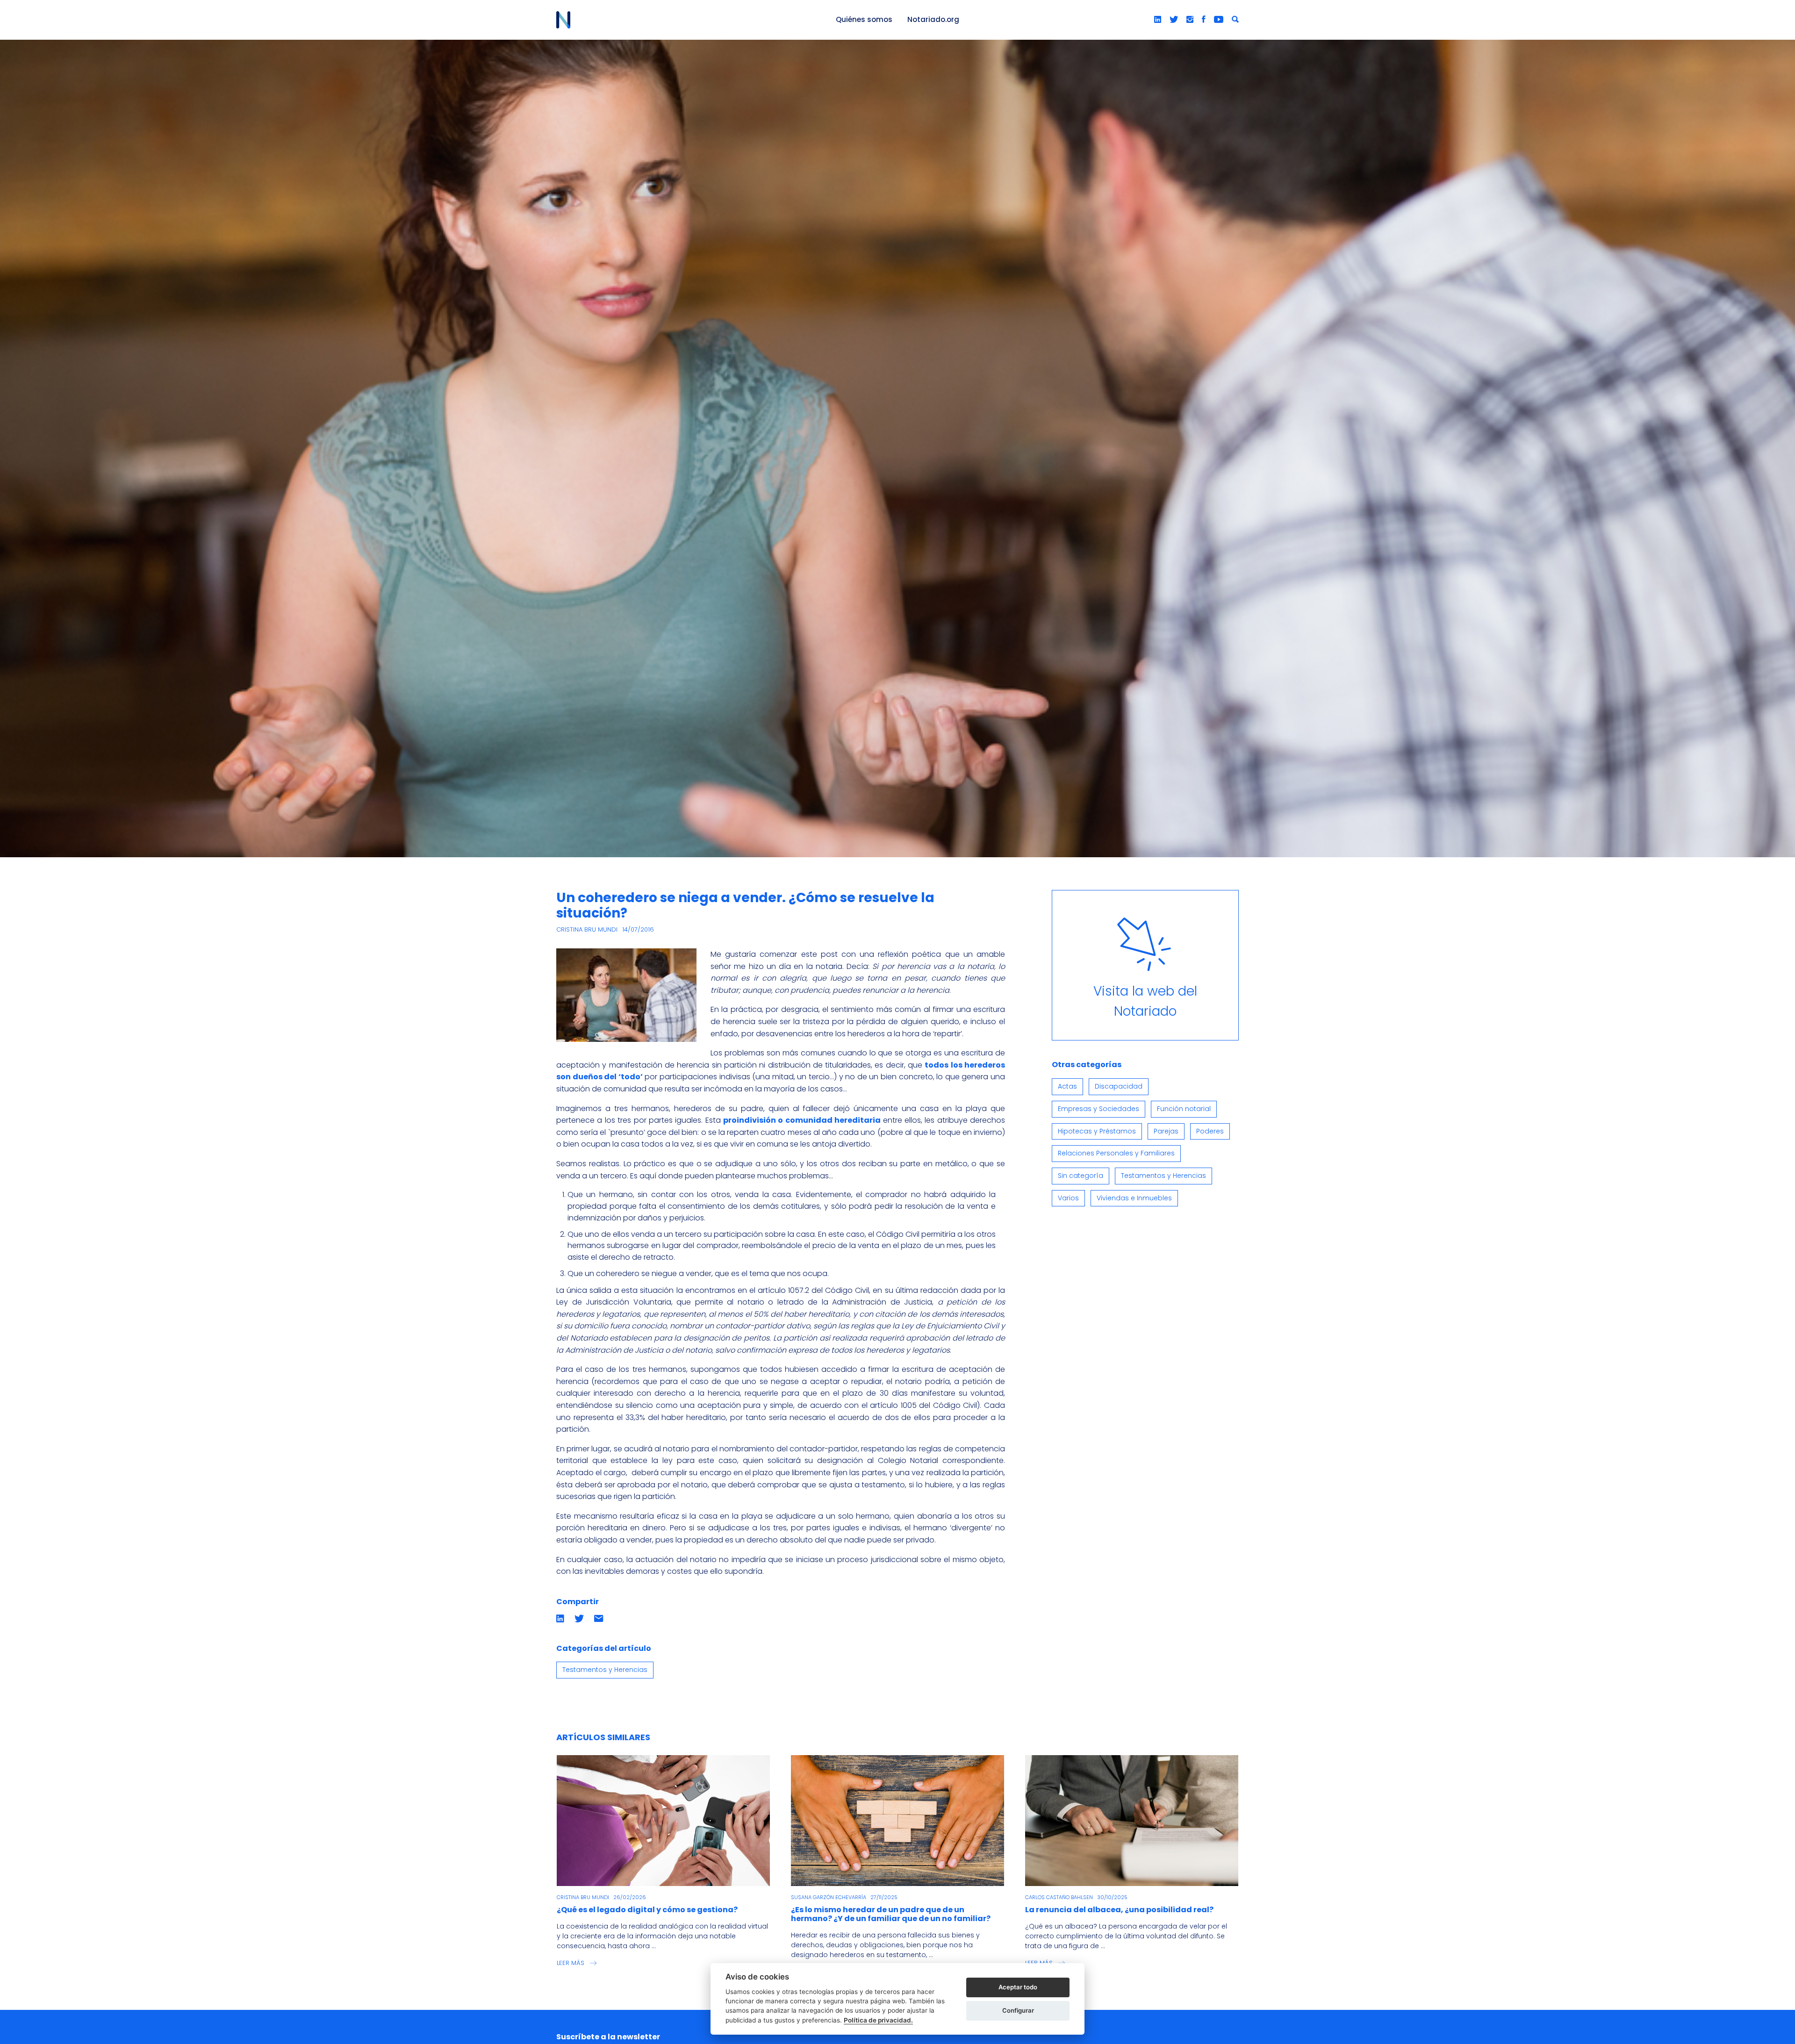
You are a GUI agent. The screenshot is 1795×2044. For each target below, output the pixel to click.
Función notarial (1184, 1109)
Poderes (1210, 1131)
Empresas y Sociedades (1099, 1109)
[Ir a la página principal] (685, 20)
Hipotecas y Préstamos (1097, 1131)
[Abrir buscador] (1235, 20)
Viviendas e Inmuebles (1134, 1198)
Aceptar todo (1018, 1987)
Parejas (1166, 1131)
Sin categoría (1081, 1176)
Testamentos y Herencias (605, 1670)
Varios (1068, 1198)
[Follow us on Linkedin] (1158, 20)
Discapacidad (1119, 1086)
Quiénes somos (864, 19)
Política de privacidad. (878, 2020)
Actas (1067, 1086)
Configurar (1018, 2010)
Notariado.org (933, 19)
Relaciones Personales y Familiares (1116, 1153)
